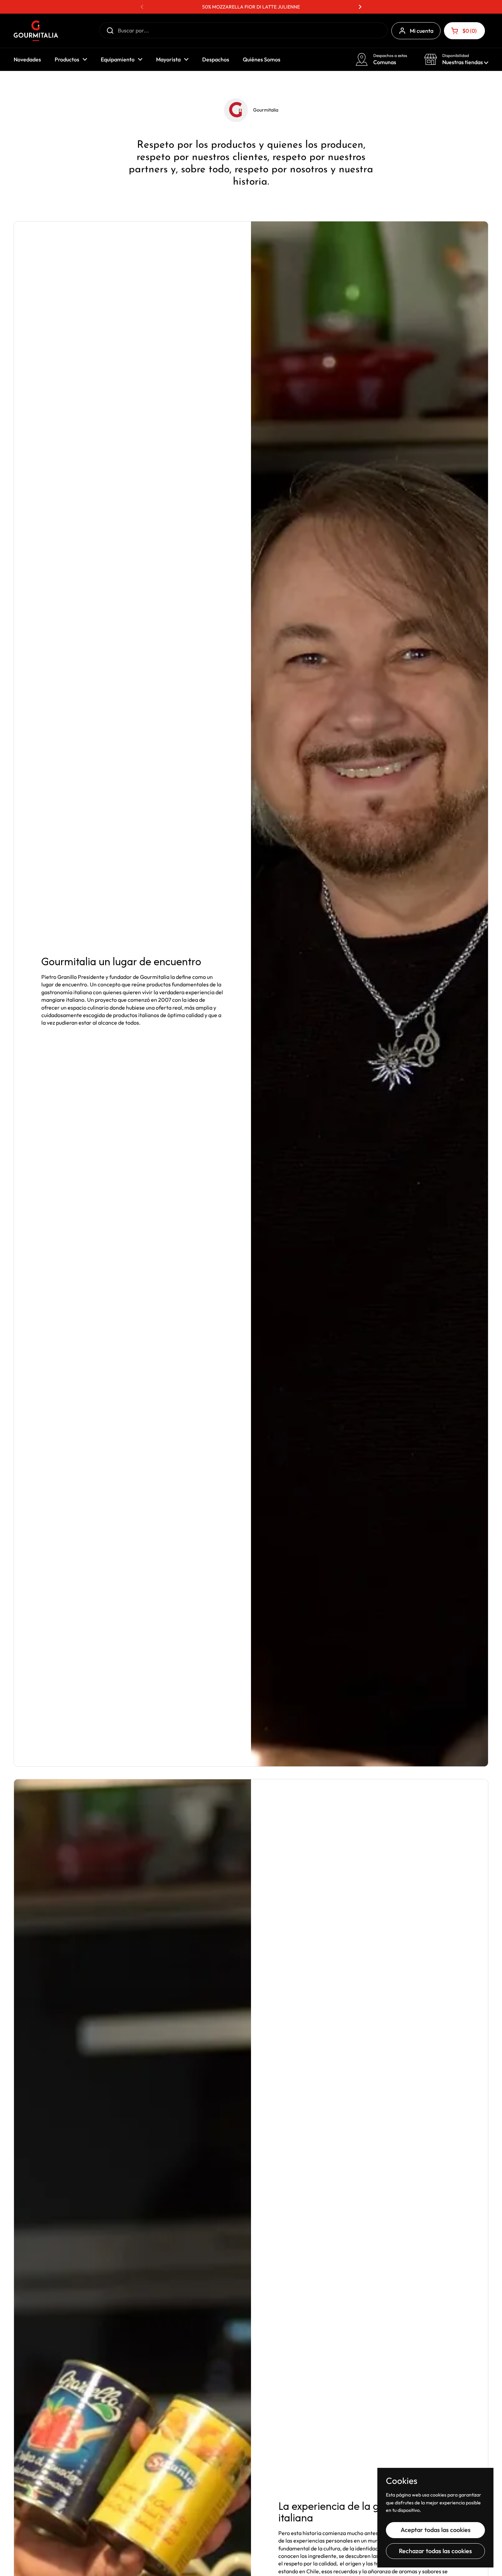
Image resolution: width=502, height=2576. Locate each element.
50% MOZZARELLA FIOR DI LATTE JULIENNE (251, 7)
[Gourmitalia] (36, 31)
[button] (464, 31)
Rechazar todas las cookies (435, 2551)
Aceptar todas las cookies (436, 2530)
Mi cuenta (422, 31)
